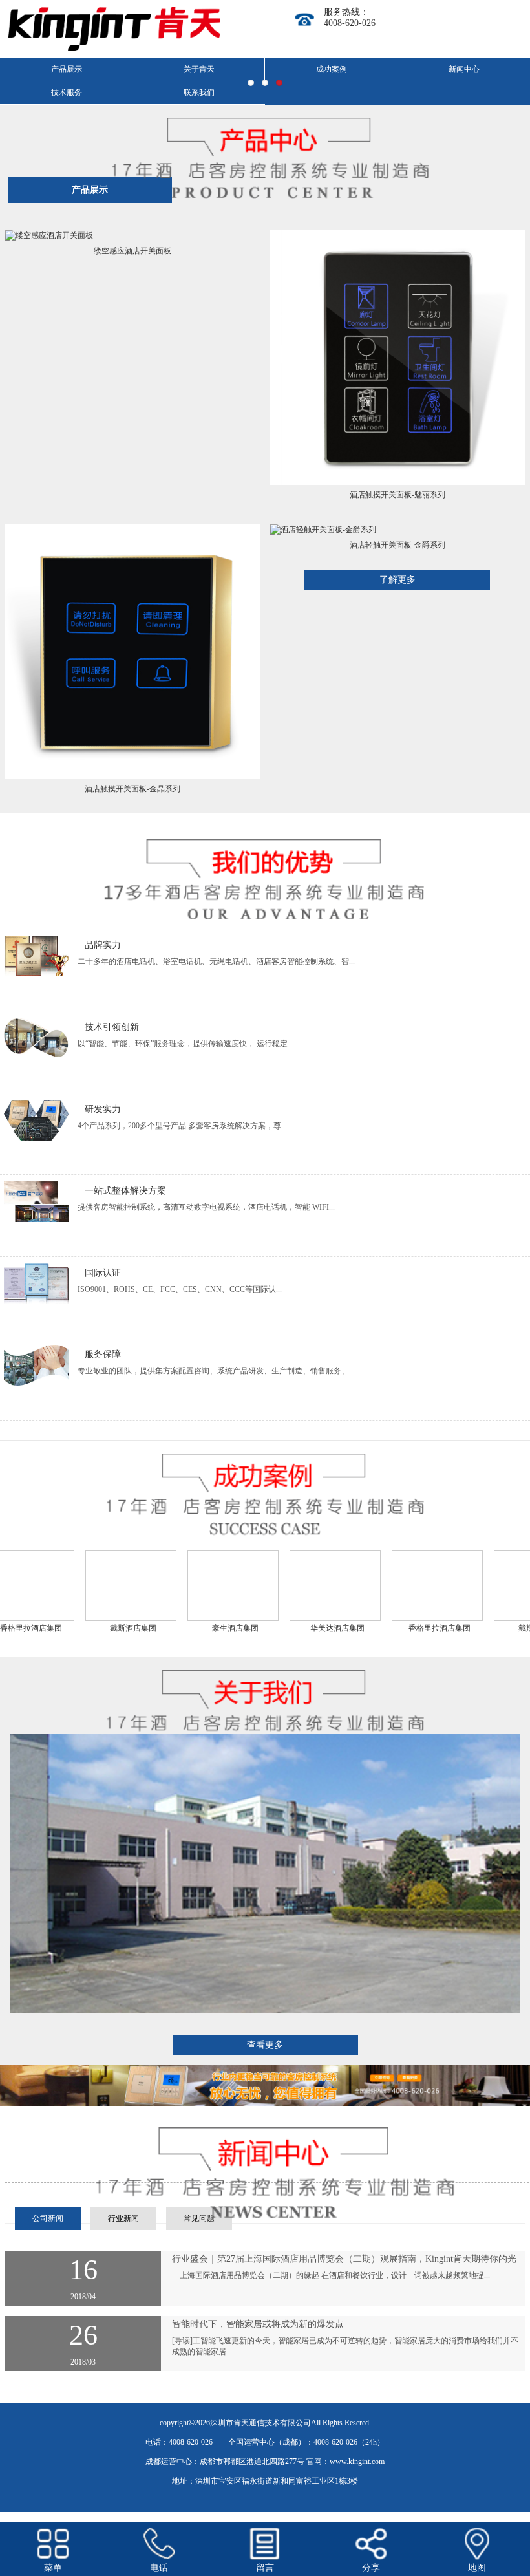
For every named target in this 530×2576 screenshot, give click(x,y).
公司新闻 (48, 2218)
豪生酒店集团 (195, 1628)
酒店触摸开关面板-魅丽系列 (397, 495)
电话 (159, 2568)
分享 (371, 2568)
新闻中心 (464, 69)
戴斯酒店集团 (92, 1628)
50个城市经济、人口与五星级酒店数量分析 (258, 2324)
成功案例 (332, 69)
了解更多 (397, 580)
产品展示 (90, 190)
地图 (477, 2568)
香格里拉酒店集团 (399, 1628)
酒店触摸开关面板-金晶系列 (132, 789)
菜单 (53, 2568)
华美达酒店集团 (297, 1628)
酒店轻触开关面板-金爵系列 (397, 545)
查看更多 (265, 2045)
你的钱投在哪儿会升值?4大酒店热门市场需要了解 (271, 2259)
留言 (265, 2568)
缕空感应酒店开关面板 (132, 251)
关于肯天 (199, 69)
